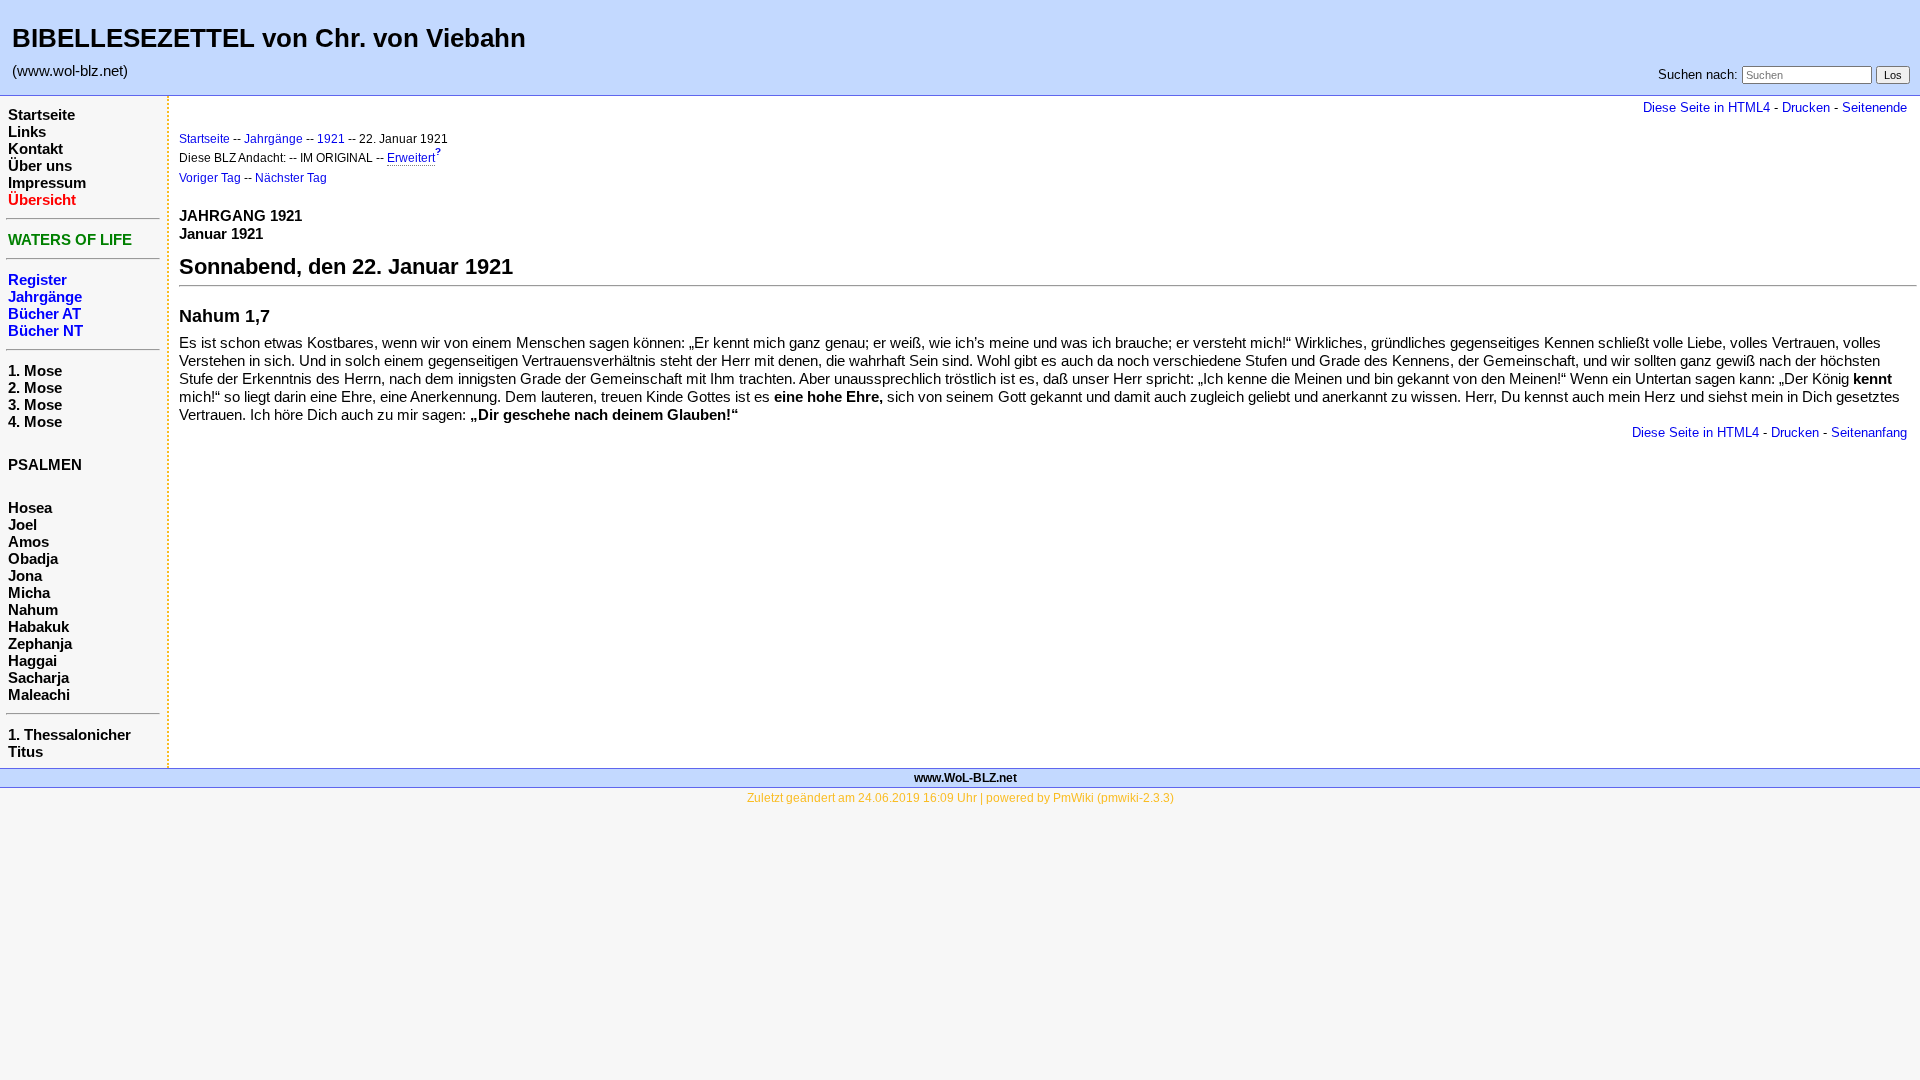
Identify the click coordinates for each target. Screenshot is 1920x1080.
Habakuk (38, 626)
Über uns (40, 165)
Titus (25, 751)
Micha (29, 592)
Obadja (33, 558)
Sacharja (38, 677)
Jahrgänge (273, 139)
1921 (331, 139)
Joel (22, 524)
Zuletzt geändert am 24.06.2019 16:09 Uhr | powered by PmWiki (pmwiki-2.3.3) (960, 798)
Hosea (30, 507)
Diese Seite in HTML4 (1706, 107)
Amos (28, 541)
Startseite (41, 114)
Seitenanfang (1869, 432)
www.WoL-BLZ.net (965, 778)
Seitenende (1874, 107)
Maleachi (39, 694)
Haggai (32, 660)
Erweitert (411, 158)
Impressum (47, 182)
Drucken (1806, 107)
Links (27, 131)
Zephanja (40, 643)
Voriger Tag (210, 178)
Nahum (33, 609)
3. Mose (35, 404)
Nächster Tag (291, 178)
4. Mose (35, 421)
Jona (25, 575)
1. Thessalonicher (69, 734)
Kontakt (35, 148)
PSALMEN (45, 464)
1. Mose (35, 370)
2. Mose (35, 387)
